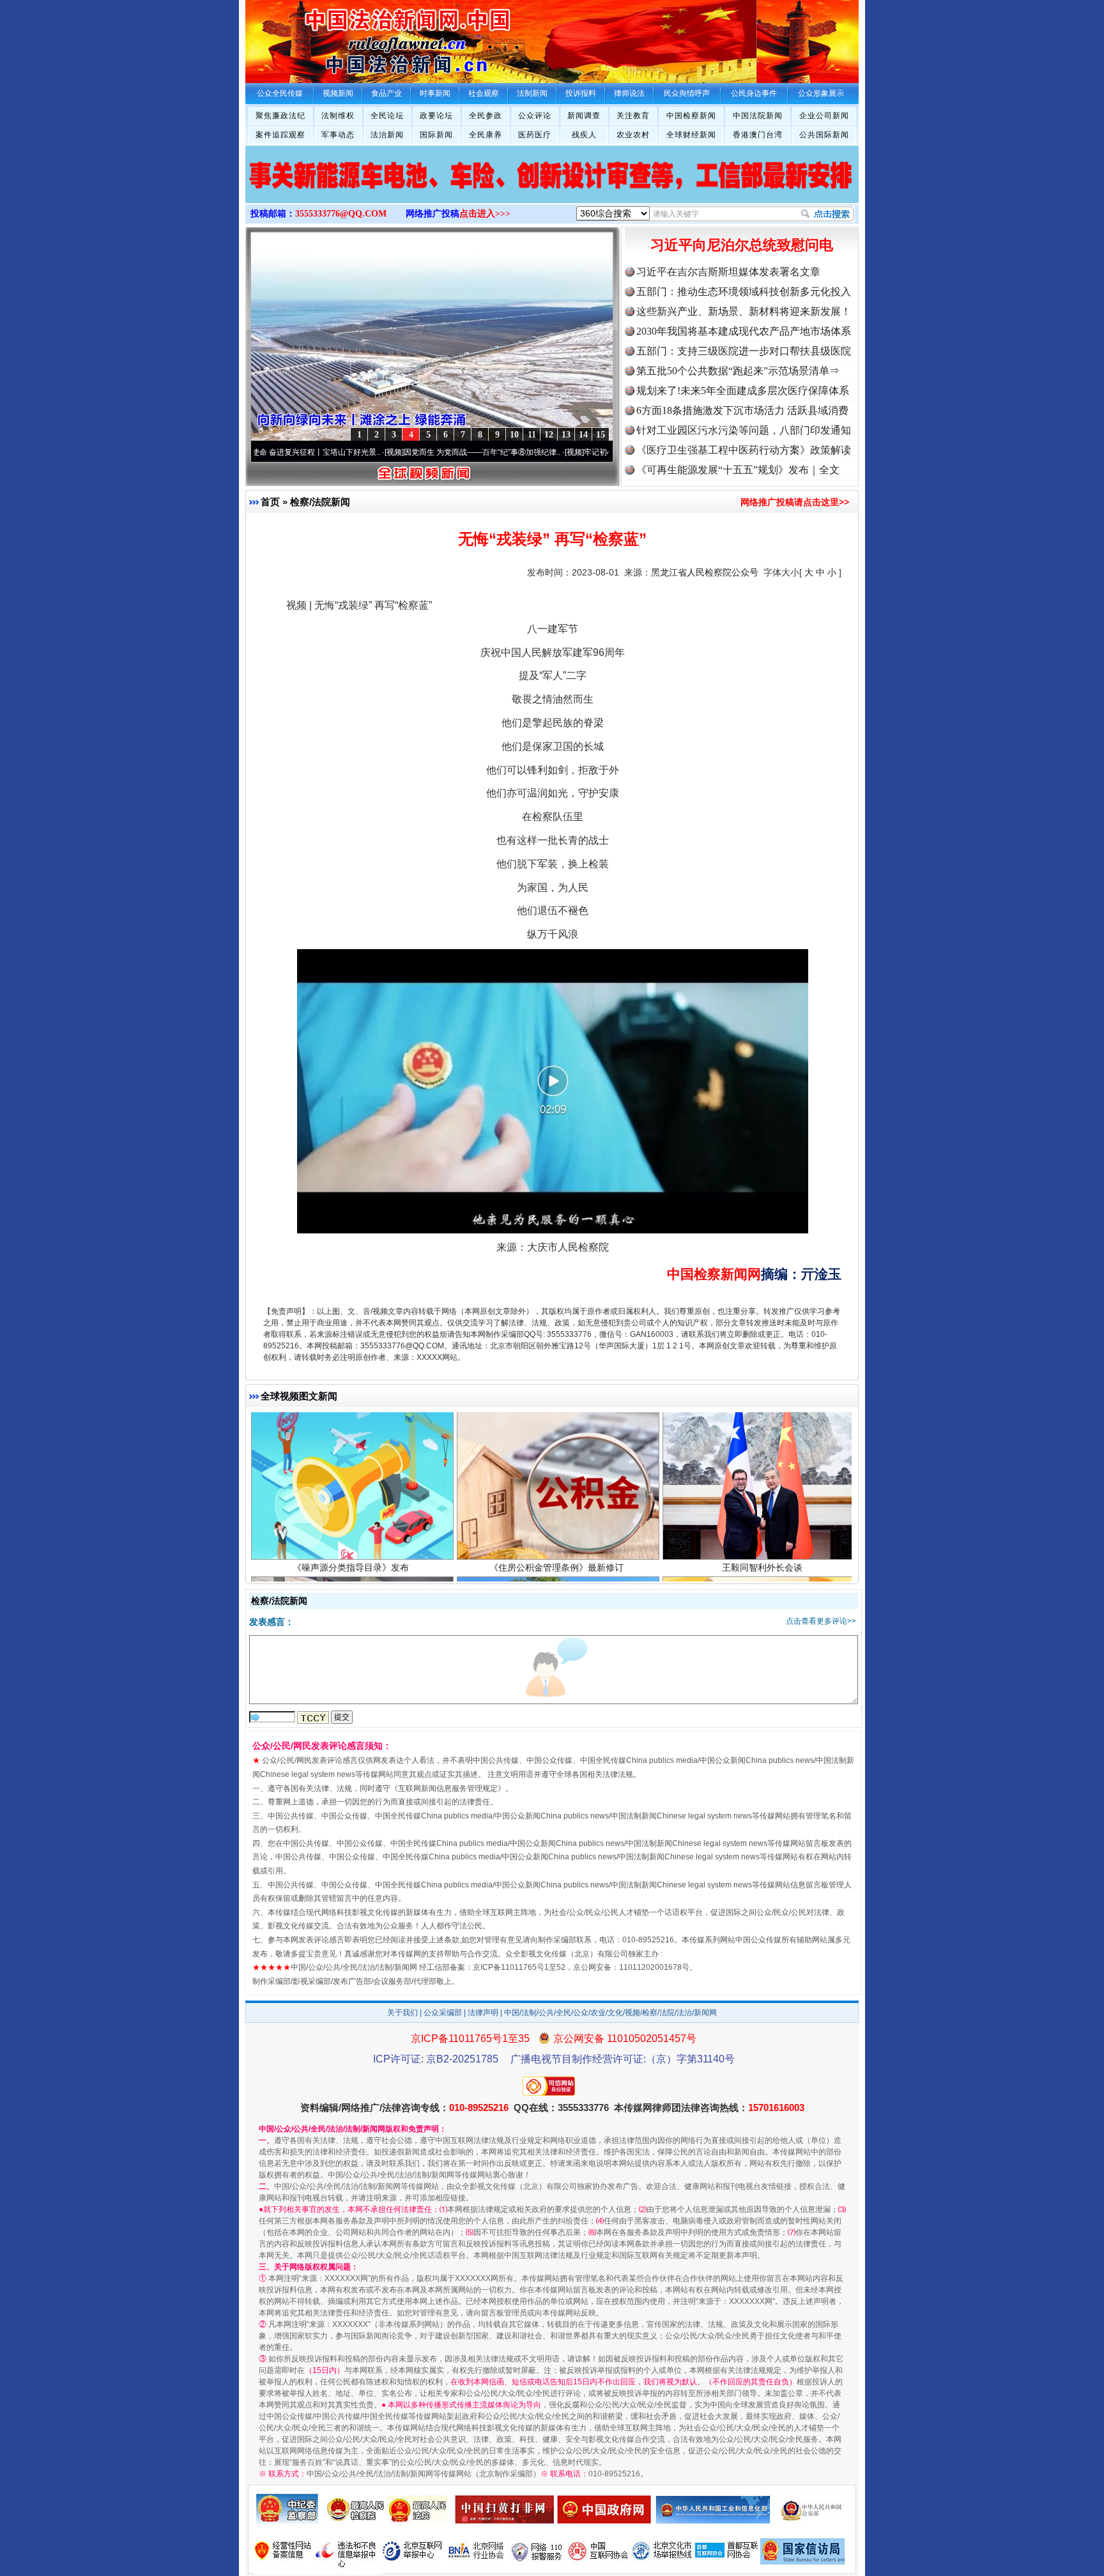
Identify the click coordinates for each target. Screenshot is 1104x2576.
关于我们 (402, 2013)
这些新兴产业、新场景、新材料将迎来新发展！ (744, 311)
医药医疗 (535, 135)
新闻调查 (584, 116)
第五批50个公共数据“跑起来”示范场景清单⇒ (738, 371)
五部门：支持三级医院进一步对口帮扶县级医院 (744, 351)
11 (532, 435)
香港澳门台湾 (758, 135)
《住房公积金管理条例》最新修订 (556, 1456)
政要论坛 (436, 116)
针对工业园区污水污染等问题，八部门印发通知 (744, 430)
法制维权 (338, 116)
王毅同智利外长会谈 (762, 1456)
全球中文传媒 (351, 37)
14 (583, 435)
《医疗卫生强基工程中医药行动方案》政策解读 (744, 450)
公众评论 (535, 116)
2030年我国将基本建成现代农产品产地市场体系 (744, 331)
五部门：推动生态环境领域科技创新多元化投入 (744, 292)
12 (549, 435)
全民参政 (486, 116)
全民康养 (486, 135)
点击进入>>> (485, 214)
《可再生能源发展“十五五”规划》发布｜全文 (738, 470)
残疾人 (584, 135)
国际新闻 (436, 135)
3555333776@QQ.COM (341, 214)
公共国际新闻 (824, 135)
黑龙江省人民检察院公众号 (705, 572)
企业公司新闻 (824, 116)
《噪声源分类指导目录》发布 (351, 1456)
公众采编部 (443, 2013)
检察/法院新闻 (320, 502)
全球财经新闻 (691, 135)
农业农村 (633, 135)
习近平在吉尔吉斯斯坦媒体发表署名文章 (728, 272)
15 (601, 435)
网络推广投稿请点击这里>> (795, 502)
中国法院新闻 (758, 116)
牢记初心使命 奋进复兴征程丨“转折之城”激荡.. (566, 452)
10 (514, 435)
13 (566, 435)
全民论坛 (387, 116)
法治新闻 (387, 135)
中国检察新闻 (691, 116)
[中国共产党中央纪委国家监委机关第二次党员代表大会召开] (552, 188)
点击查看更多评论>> (821, 1621)
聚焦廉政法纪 (280, 116)
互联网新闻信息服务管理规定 (448, 1788)
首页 (270, 502)
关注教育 (633, 116)
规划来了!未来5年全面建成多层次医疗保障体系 (743, 391)
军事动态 (338, 135)
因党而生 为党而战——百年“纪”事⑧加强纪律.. (386, 452)
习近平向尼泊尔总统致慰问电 (742, 245)
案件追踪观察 (280, 135)
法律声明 (483, 2013)
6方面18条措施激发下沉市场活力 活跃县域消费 (742, 410)
